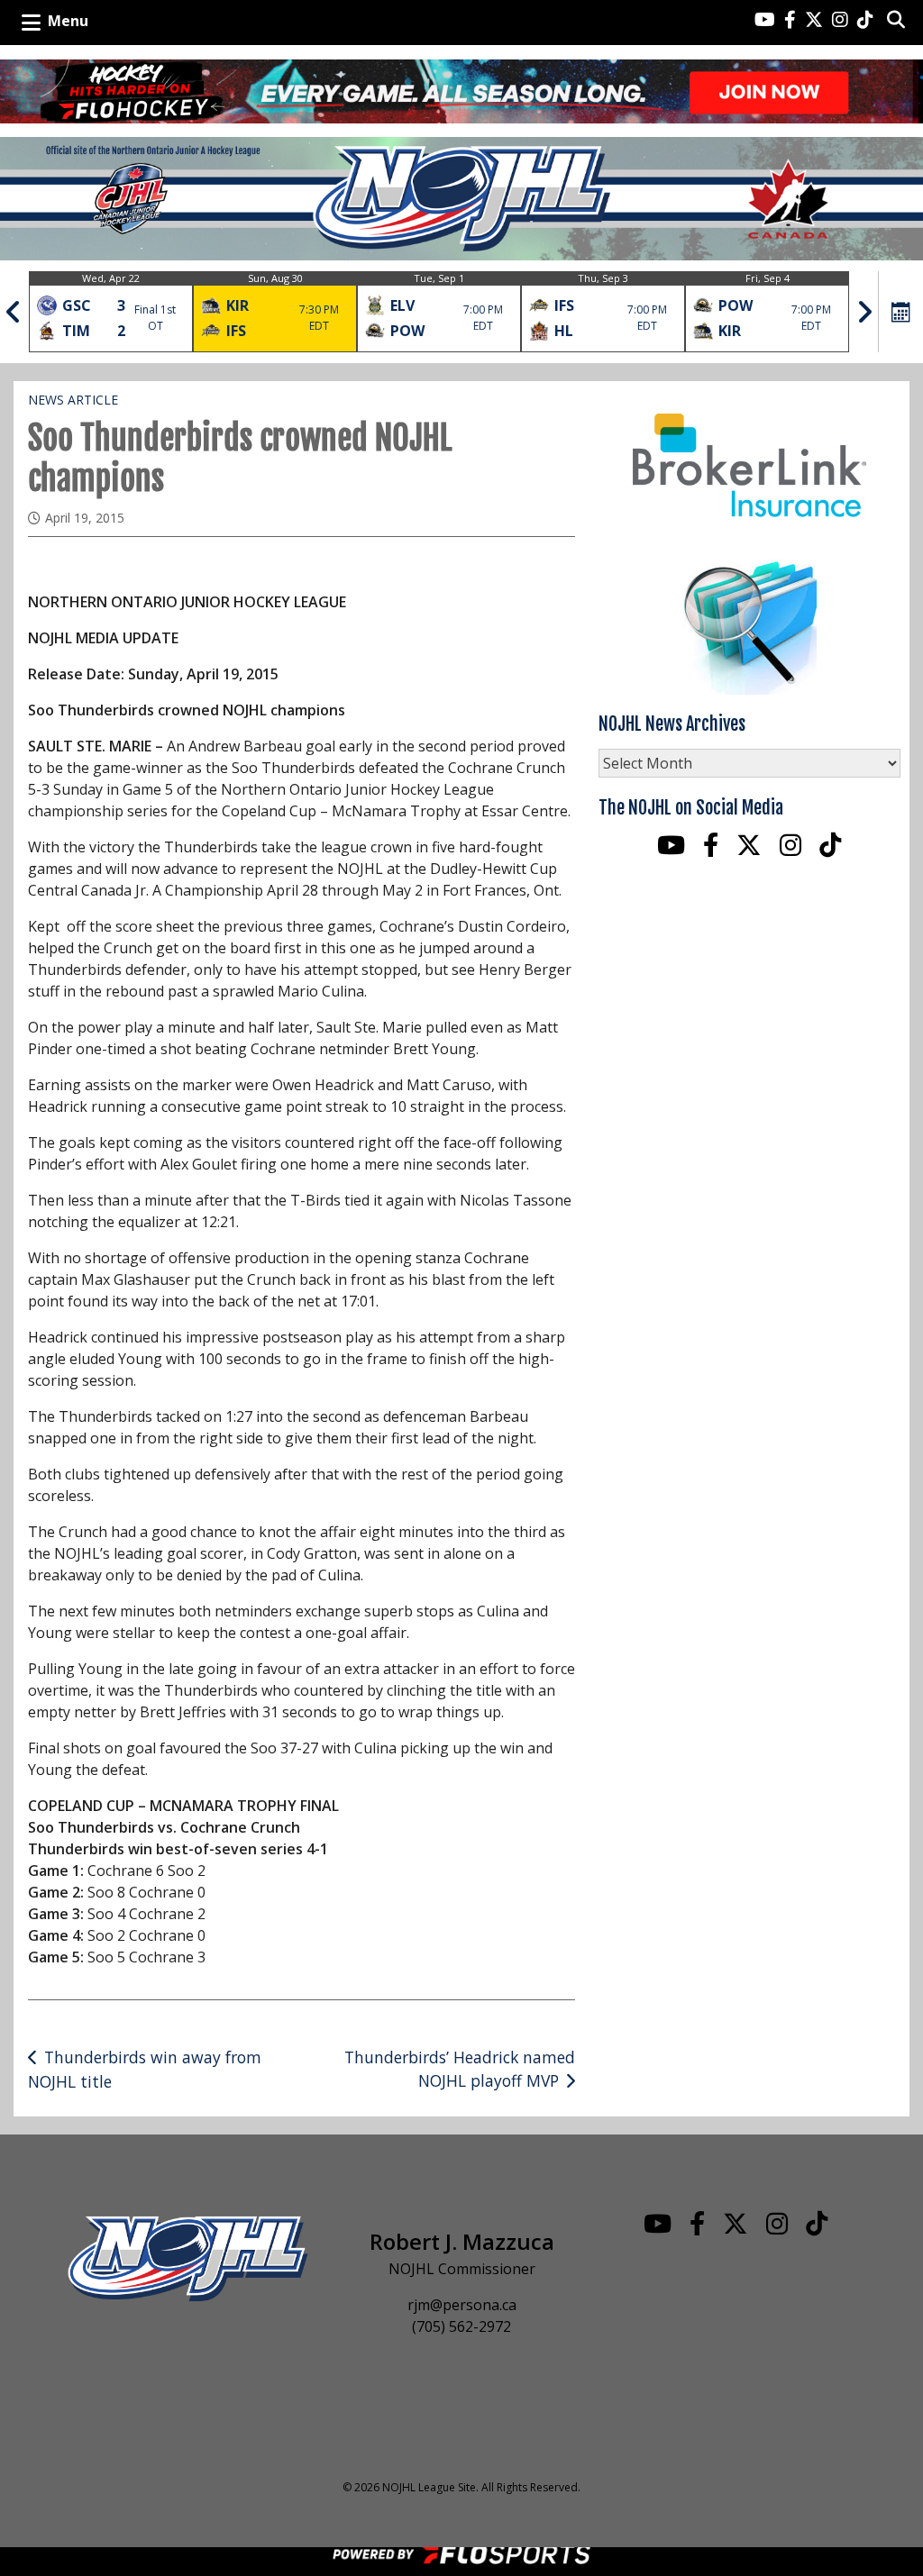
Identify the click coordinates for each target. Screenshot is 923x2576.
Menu (68, 21)
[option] (111, 312)
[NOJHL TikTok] (865, 21)
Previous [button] (14, 312)
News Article (73, 400)
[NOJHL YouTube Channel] (765, 21)
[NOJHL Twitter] (814, 21)
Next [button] (864, 312)
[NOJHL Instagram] (840, 21)
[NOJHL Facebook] (790, 21)
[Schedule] (901, 312)
